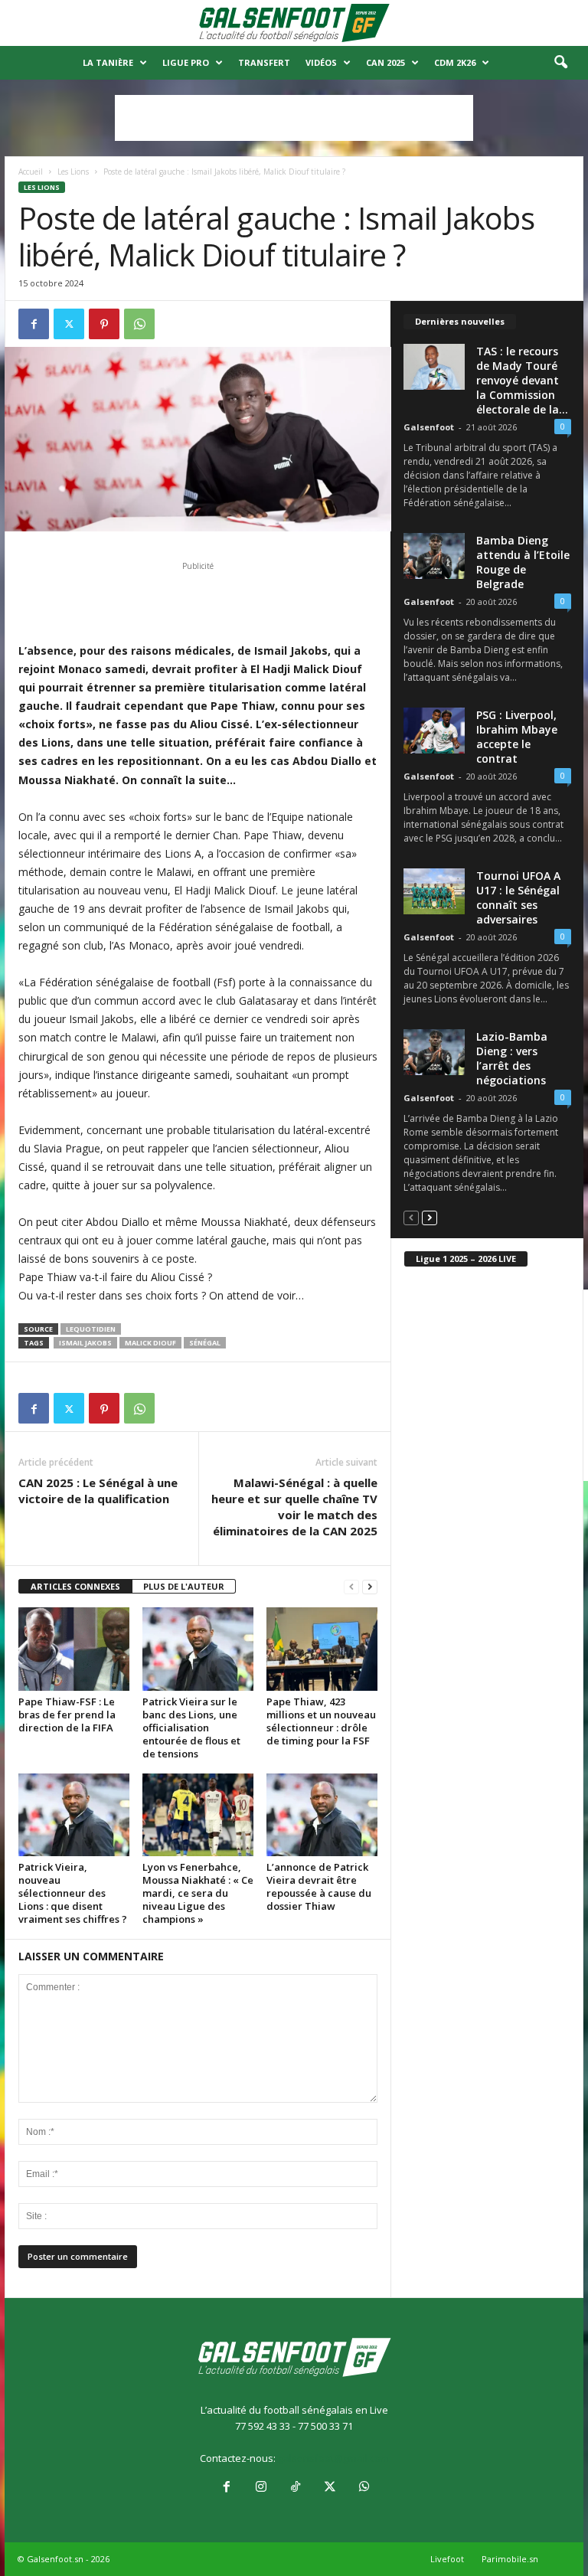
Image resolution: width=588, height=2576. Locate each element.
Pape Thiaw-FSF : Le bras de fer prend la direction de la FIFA (67, 1715)
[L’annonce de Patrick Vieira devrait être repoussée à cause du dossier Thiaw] (322, 1815)
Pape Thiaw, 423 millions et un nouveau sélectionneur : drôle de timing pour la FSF (321, 1721)
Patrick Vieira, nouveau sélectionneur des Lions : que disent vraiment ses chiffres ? (73, 1893)
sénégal (205, 1343)
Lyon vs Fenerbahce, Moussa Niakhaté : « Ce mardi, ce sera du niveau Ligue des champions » (198, 1893)
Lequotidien (91, 1329)
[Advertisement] (294, 118)
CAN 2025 (385, 62)
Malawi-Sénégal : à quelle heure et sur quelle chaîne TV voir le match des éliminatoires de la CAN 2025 (294, 1507)
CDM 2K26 (455, 62)
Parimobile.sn (510, 2559)
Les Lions (73, 172)
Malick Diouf (150, 1343)
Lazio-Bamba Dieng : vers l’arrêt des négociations (512, 1058)
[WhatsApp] (139, 324)
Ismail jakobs (85, 1343)
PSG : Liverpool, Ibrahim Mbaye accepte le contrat (517, 737)
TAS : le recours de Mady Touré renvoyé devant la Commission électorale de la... (522, 380)
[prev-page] (351, 1587)
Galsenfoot (429, 427)
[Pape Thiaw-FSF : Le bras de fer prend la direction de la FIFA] (74, 1649)
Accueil (31, 172)
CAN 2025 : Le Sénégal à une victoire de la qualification (98, 1491)
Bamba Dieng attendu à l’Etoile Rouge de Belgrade (523, 562)
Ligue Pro (186, 62)
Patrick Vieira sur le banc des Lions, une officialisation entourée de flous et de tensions (191, 1728)
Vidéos (321, 62)
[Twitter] (69, 324)
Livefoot (447, 2559)
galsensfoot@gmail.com (333, 2458)
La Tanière (108, 62)
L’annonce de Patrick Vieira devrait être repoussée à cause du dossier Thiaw (319, 1886)
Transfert (264, 62)
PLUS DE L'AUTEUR (184, 1586)
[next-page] (370, 1587)
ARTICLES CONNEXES (75, 1586)
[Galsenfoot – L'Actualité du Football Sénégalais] (294, 23)
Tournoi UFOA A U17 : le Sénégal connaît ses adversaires (518, 897)
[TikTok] (295, 2488)
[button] (560, 63)
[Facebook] (34, 324)
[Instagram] (261, 2488)
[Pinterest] (104, 324)
